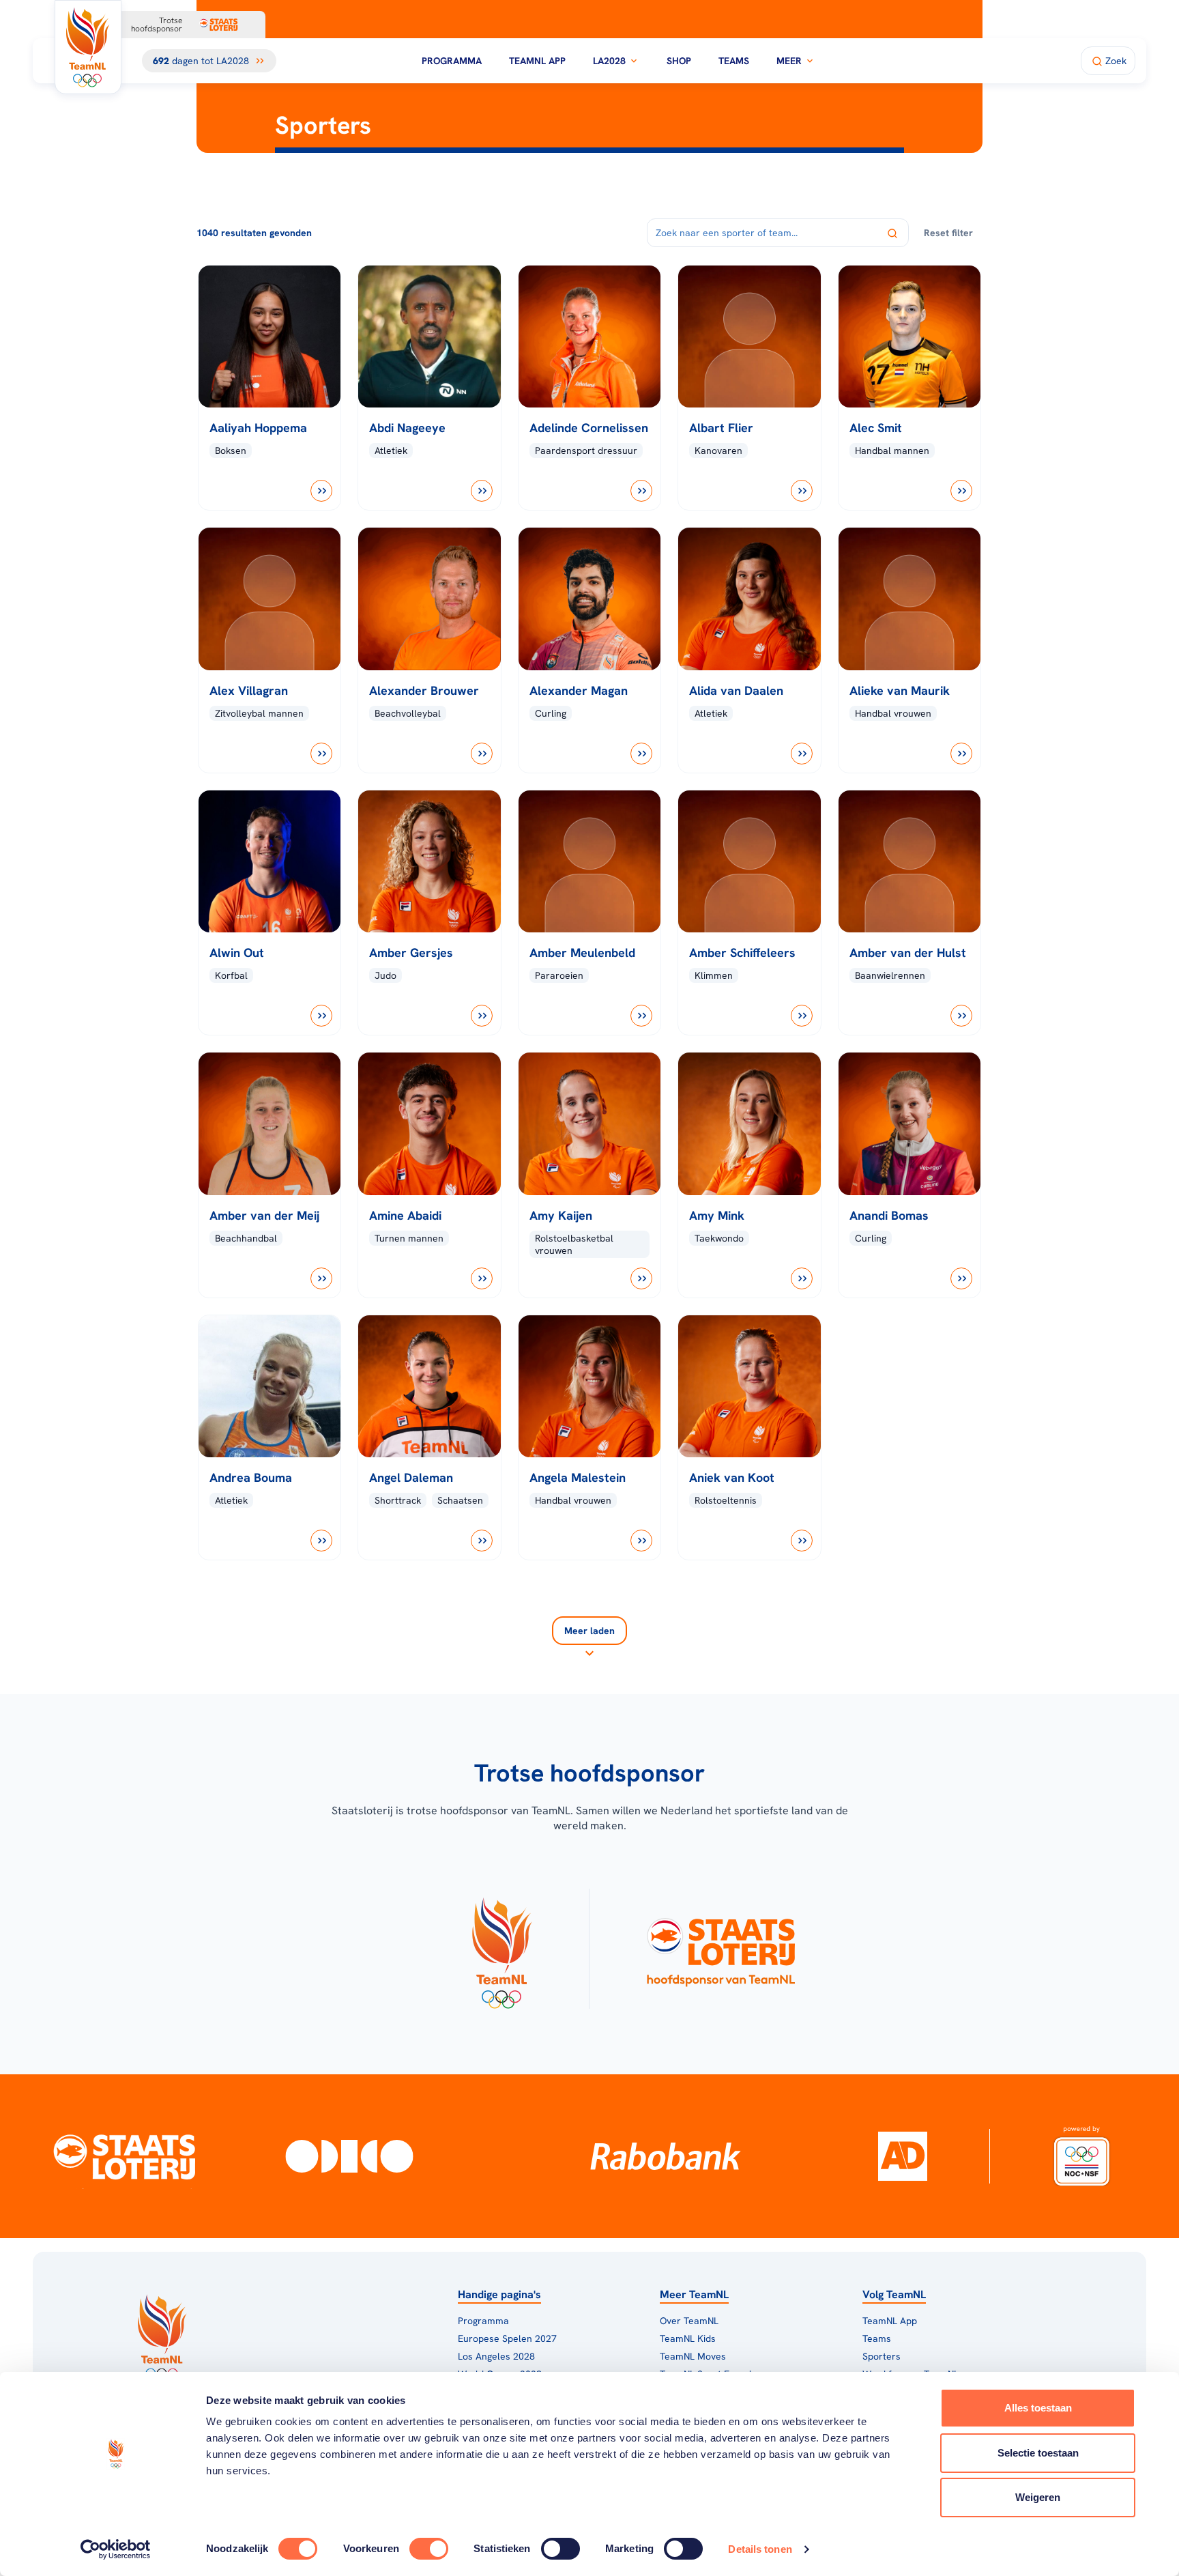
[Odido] (349, 2156)
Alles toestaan (1038, 2408)
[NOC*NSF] (1081, 2156)
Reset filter (948, 233)
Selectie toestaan (1038, 2453)
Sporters (882, 2356)
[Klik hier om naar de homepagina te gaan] (88, 47)
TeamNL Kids (688, 2338)
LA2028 (609, 61)
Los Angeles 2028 (496, 2356)
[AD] (903, 2156)
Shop (679, 61)
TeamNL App (537, 61)
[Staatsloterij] (125, 2156)
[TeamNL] (501, 1949)
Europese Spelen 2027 (507, 2338)
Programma (452, 61)
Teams (734, 61)
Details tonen (760, 2549)
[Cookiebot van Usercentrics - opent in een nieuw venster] (116, 2549)
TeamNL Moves (693, 2356)
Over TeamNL (689, 2321)
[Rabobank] (666, 2156)
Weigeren (1038, 2497)
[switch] (429, 2549)
